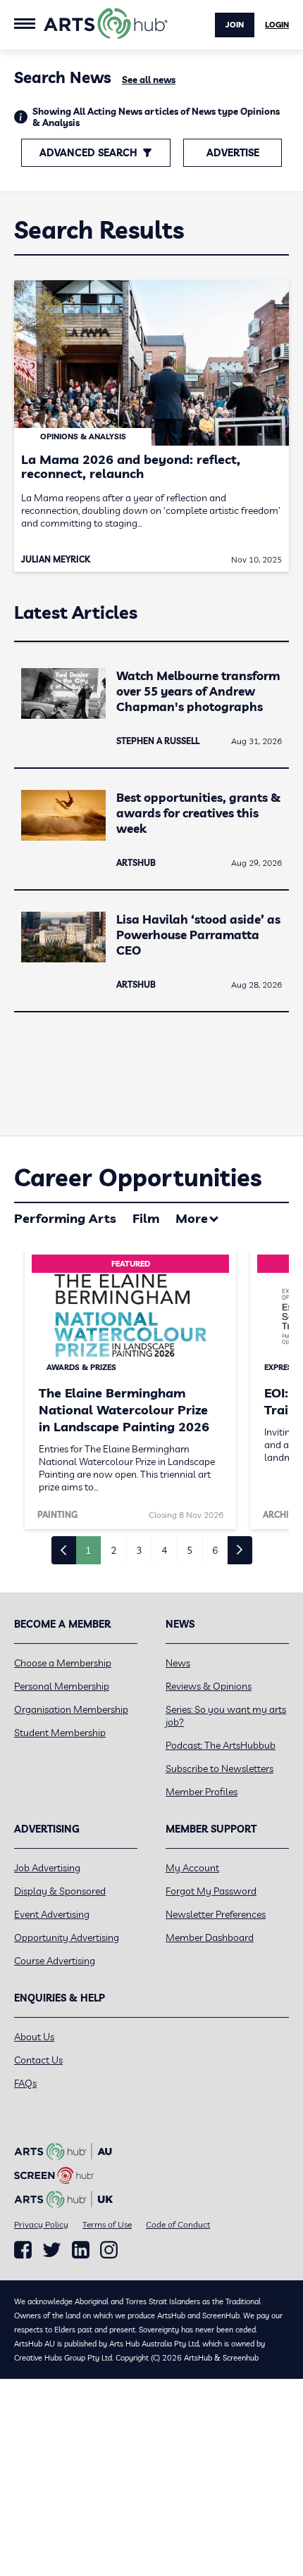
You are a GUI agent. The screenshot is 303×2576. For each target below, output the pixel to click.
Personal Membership (62, 1686)
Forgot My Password (211, 1891)
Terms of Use (107, 2224)
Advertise (233, 153)
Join (235, 25)
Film (146, 1218)
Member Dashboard (210, 1937)
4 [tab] (164, 1550)
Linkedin (81, 2250)
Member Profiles (202, 1792)
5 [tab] (190, 1550)
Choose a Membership (63, 1663)
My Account (192, 1868)
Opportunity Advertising (67, 1937)
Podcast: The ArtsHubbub (221, 1745)
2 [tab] (113, 1550)
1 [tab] (88, 1550)
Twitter (52, 2250)
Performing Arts (65, 1218)
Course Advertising (55, 1961)
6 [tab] (215, 1550)
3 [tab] (139, 1550)
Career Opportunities (138, 1177)
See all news (149, 80)
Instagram (109, 2250)
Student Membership (60, 1733)
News (178, 1663)
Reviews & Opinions (209, 1686)
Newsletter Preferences (216, 1914)
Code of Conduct (178, 2224)
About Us (34, 2037)
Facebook (23, 2250)
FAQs (25, 2083)
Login (277, 25)
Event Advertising (52, 1914)
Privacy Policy (41, 2224)
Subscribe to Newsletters (219, 1768)
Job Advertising (47, 1868)
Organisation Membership (71, 1709)
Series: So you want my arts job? (226, 1716)
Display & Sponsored (60, 1891)
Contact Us (38, 2060)
